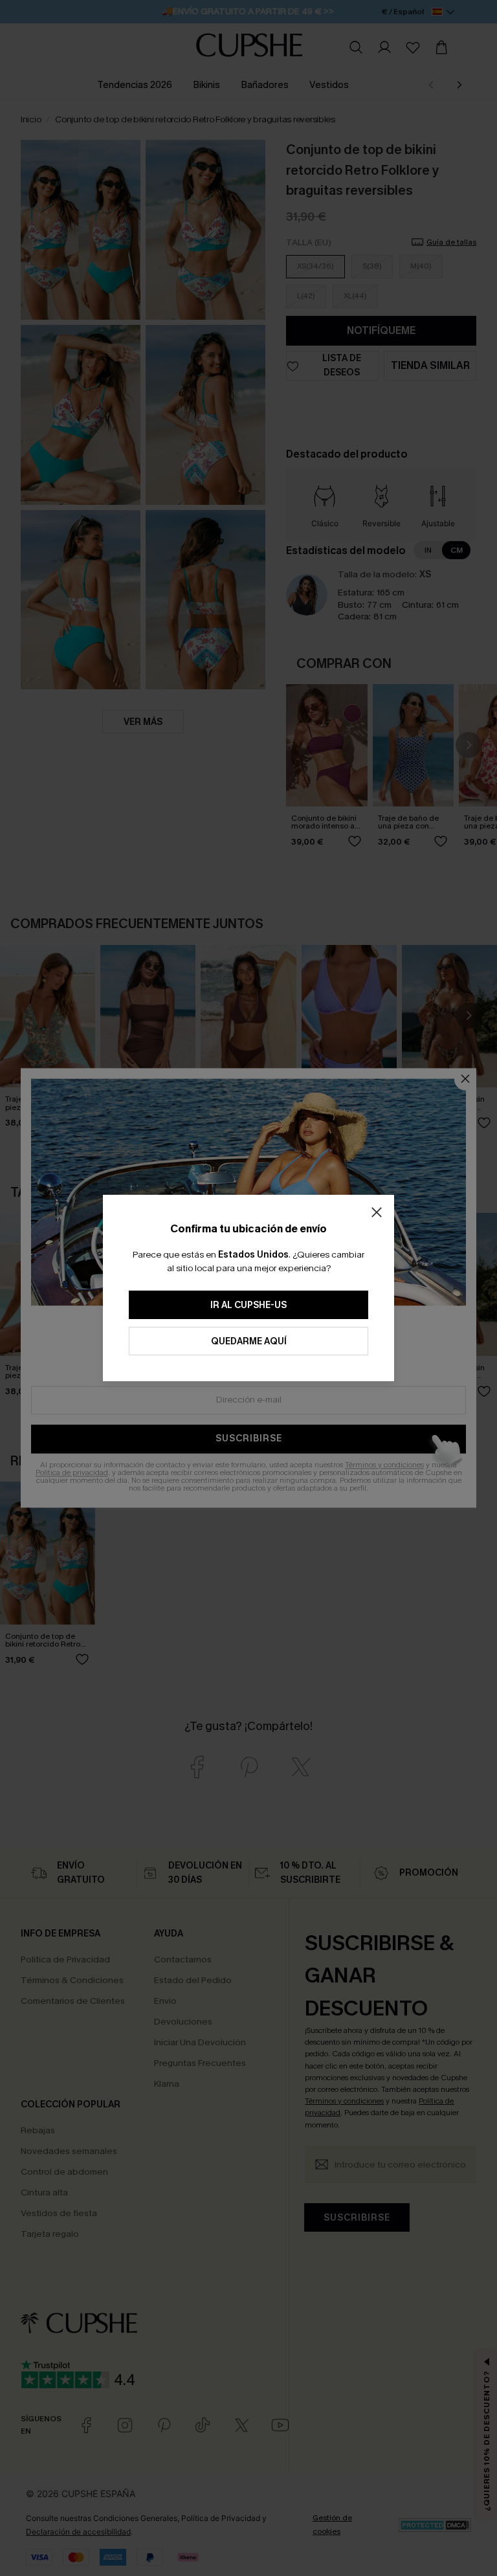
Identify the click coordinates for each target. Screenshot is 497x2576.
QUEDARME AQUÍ (249, 1341)
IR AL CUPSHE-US (248, 1305)
